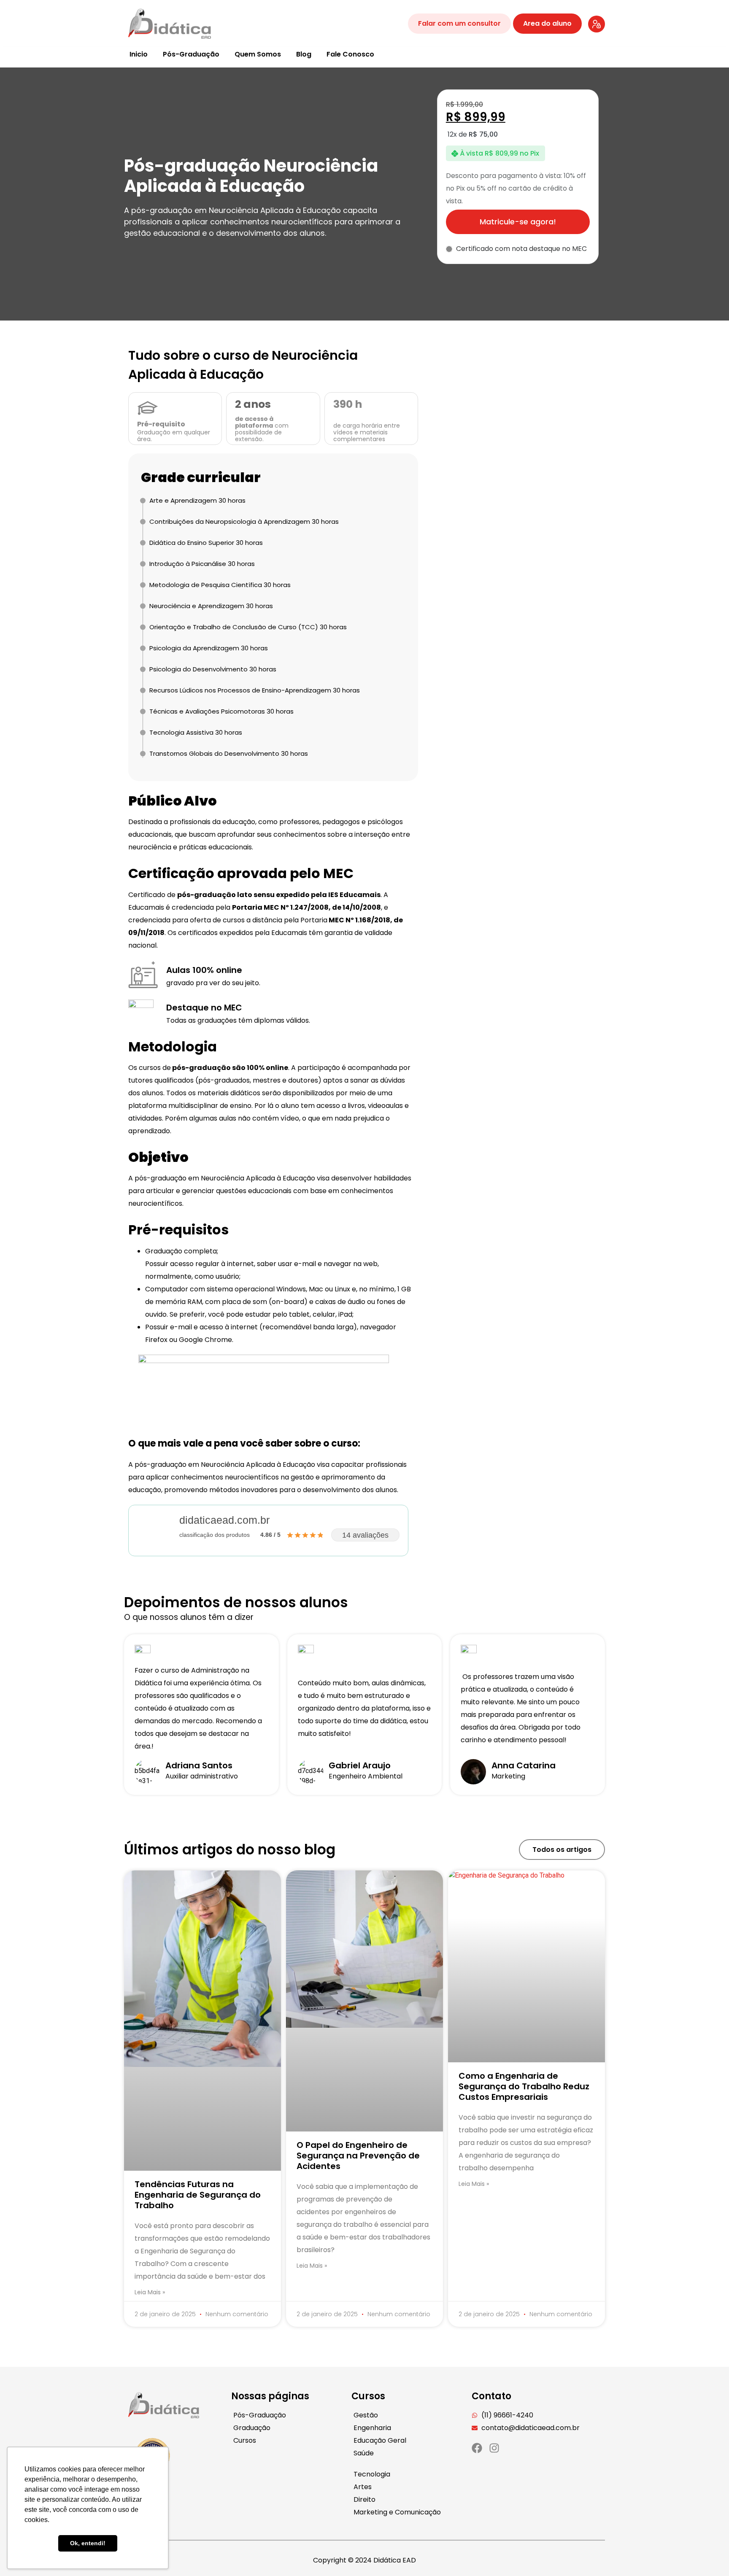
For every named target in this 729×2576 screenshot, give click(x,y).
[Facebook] (477, 2448)
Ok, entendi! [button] (88, 2543)
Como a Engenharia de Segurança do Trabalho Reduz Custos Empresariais (524, 2086)
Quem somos (258, 54)
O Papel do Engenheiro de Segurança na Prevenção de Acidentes (358, 2156)
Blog (304, 54)
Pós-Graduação (191, 54)
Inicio (139, 54)
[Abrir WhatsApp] (708, 2555)
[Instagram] (494, 2448)
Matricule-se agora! (518, 222)
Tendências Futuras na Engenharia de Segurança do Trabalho (198, 2195)
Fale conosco (350, 54)
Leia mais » (150, 2292)
